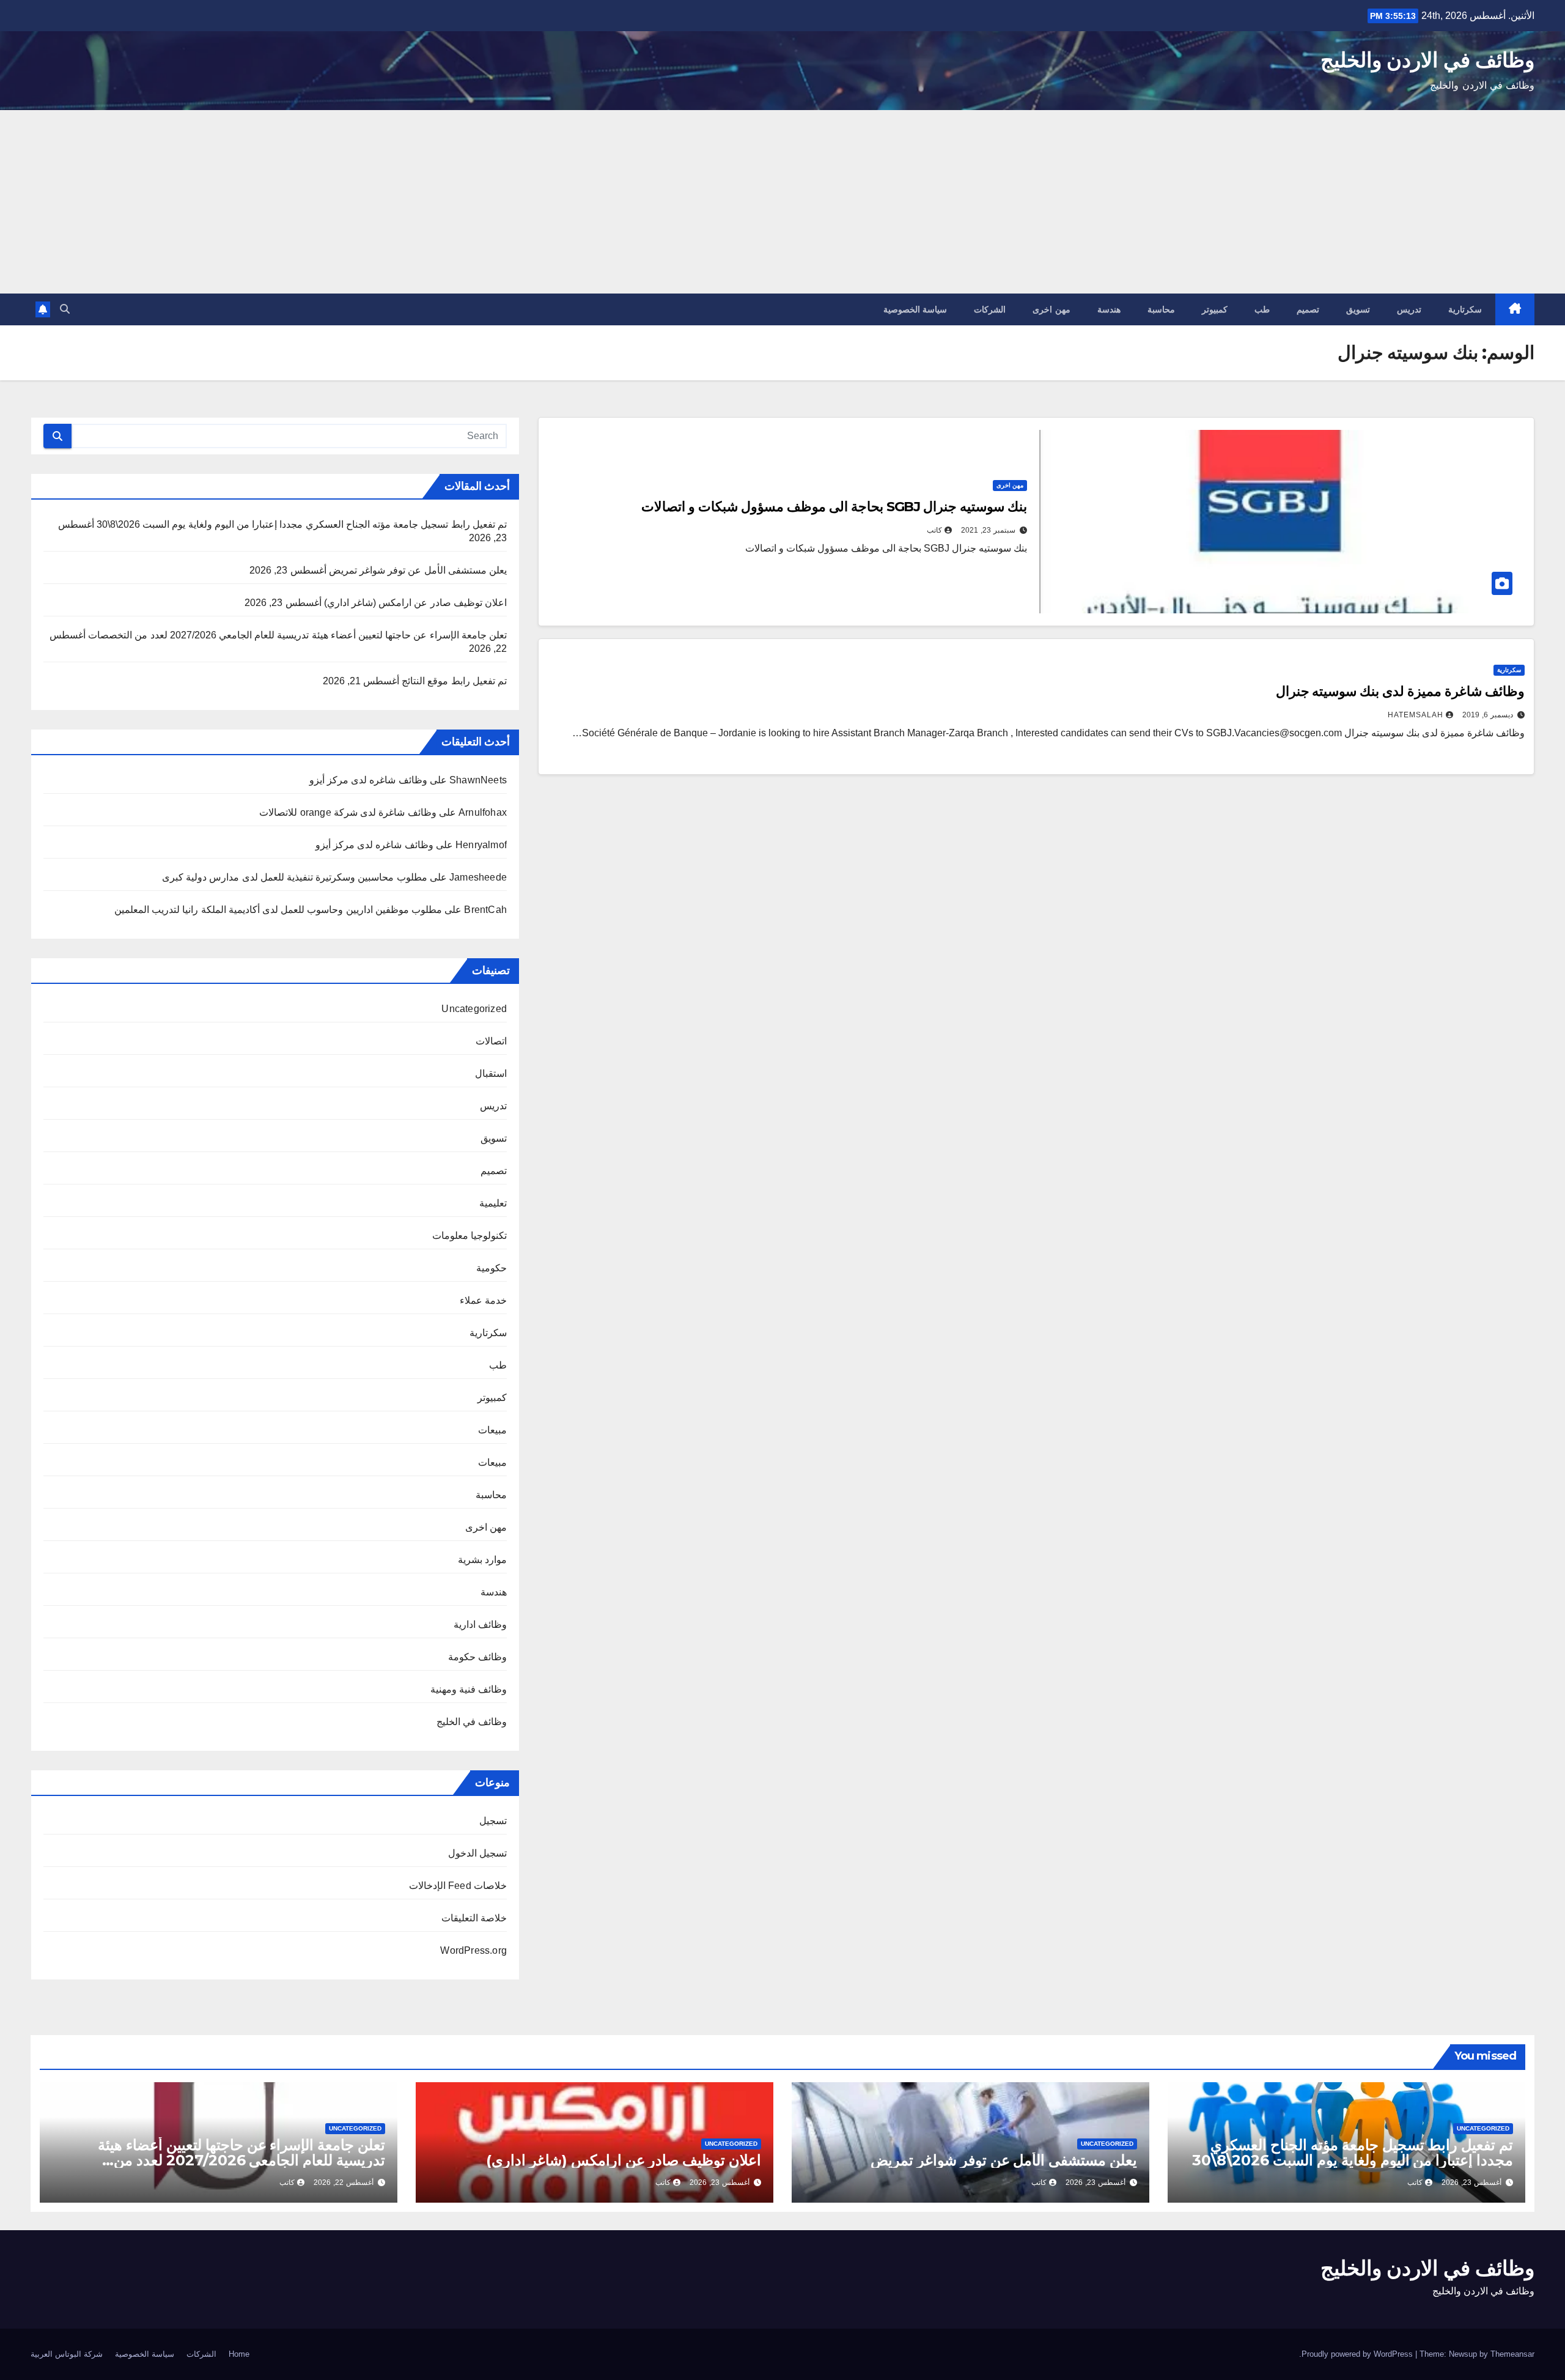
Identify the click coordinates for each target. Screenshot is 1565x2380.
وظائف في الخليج (472, 1722)
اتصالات (491, 1041)
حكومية (492, 1268)
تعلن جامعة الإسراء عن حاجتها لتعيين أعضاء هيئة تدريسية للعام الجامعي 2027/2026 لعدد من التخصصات (297, 635)
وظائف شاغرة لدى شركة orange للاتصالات (348, 812)
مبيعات (492, 1430)
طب (1262, 309)
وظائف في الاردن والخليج (1427, 60)
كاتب (934, 530)
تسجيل (493, 1821)
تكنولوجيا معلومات (469, 1236)
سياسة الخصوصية (915, 309)
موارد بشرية (482, 1560)
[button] (65, 309)
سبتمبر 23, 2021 (988, 530)
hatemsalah (1416, 715)
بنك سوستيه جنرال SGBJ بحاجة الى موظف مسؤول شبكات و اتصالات (834, 507)
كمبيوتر (1215, 309)
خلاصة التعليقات (474, 1918)
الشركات (990, 309)
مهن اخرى (1051, 309)
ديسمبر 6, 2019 (1488, 715)
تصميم (1308, 309)
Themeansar (1512, 2354)
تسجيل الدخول (477, 1853)
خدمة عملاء (483, 1300)
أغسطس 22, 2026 (344, 2182)
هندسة (1109, 309)
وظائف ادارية (480, 1624)
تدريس (1409, 309)
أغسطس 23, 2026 (1471, 2182)
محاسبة (1161, 309)
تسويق (1358, 309)
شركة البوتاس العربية (67, 2354)
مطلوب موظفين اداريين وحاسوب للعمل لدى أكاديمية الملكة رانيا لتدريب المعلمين (278, 910)
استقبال (491, 1074)
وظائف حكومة (477, 1657)
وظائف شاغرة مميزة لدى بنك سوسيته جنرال (1400, 691)
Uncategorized (474, 1009)
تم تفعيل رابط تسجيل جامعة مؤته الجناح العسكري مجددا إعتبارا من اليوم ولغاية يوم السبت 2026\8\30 (302, 524)
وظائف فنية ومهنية (469, 1689)
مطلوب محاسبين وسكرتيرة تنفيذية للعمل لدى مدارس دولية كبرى (295, 877)
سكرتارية (1465, 309)
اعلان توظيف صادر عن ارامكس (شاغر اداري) (415, 603)
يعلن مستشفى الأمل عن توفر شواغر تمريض (418, 570)
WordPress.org (473, 1950)
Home (239, 2354)
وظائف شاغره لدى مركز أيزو (368, 780)
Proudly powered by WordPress (1358, 2354)
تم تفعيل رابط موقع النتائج (454, 681)
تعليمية (493, 1203)
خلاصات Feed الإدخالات (458, 1886)
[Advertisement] (782, 202)
